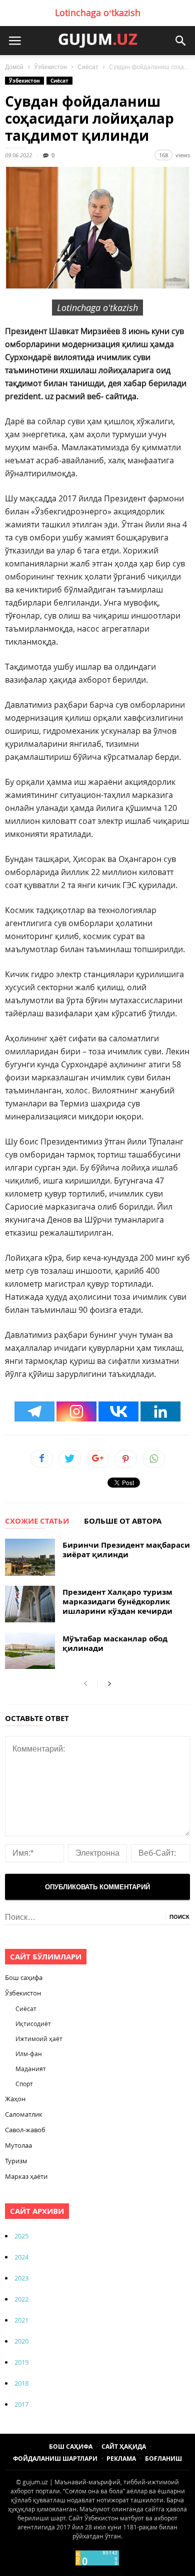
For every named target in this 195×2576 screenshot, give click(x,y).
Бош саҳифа (24, 1977)
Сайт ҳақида (124, 2447)
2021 (21, 2320)
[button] (180, 41)
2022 (21, 2299)
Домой (14, 67)
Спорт (24, 2084)
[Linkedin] (160, 1411)
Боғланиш (163, 2459)
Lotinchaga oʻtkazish (98, 13)
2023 (21, 2278)
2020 (21, 2341)
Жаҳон (15, 2099)
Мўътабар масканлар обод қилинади (115, 1643)
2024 (21, 2257)
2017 (21, 2404)
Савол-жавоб (25, 2130)
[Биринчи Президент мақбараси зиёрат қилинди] (30, 1557)
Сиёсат (88, 67)
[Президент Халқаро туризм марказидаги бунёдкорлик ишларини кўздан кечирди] (30, 1604)
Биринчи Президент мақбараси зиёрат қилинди (126, 1550)
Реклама (121, 2459)
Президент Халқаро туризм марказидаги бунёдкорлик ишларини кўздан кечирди (117, 1602)
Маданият (31, 2069)
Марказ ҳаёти (26, 2176)
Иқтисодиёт (33, 2024)
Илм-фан (29, 2054)
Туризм (16, 2161)
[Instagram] (76, 1411)
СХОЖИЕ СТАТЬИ (37, 1522)
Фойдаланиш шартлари (55, 2459)
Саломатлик (24, 2114)
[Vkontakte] (118, 1411)
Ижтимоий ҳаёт (39, 2039)
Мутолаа (18, 2145)
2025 (21, 2236)
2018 (21, 2383)
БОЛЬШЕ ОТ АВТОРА (123, 1522)
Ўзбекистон (50, 67)
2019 (21, 2362)
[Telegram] (34, 1411)
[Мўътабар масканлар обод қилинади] (30, 1651)
